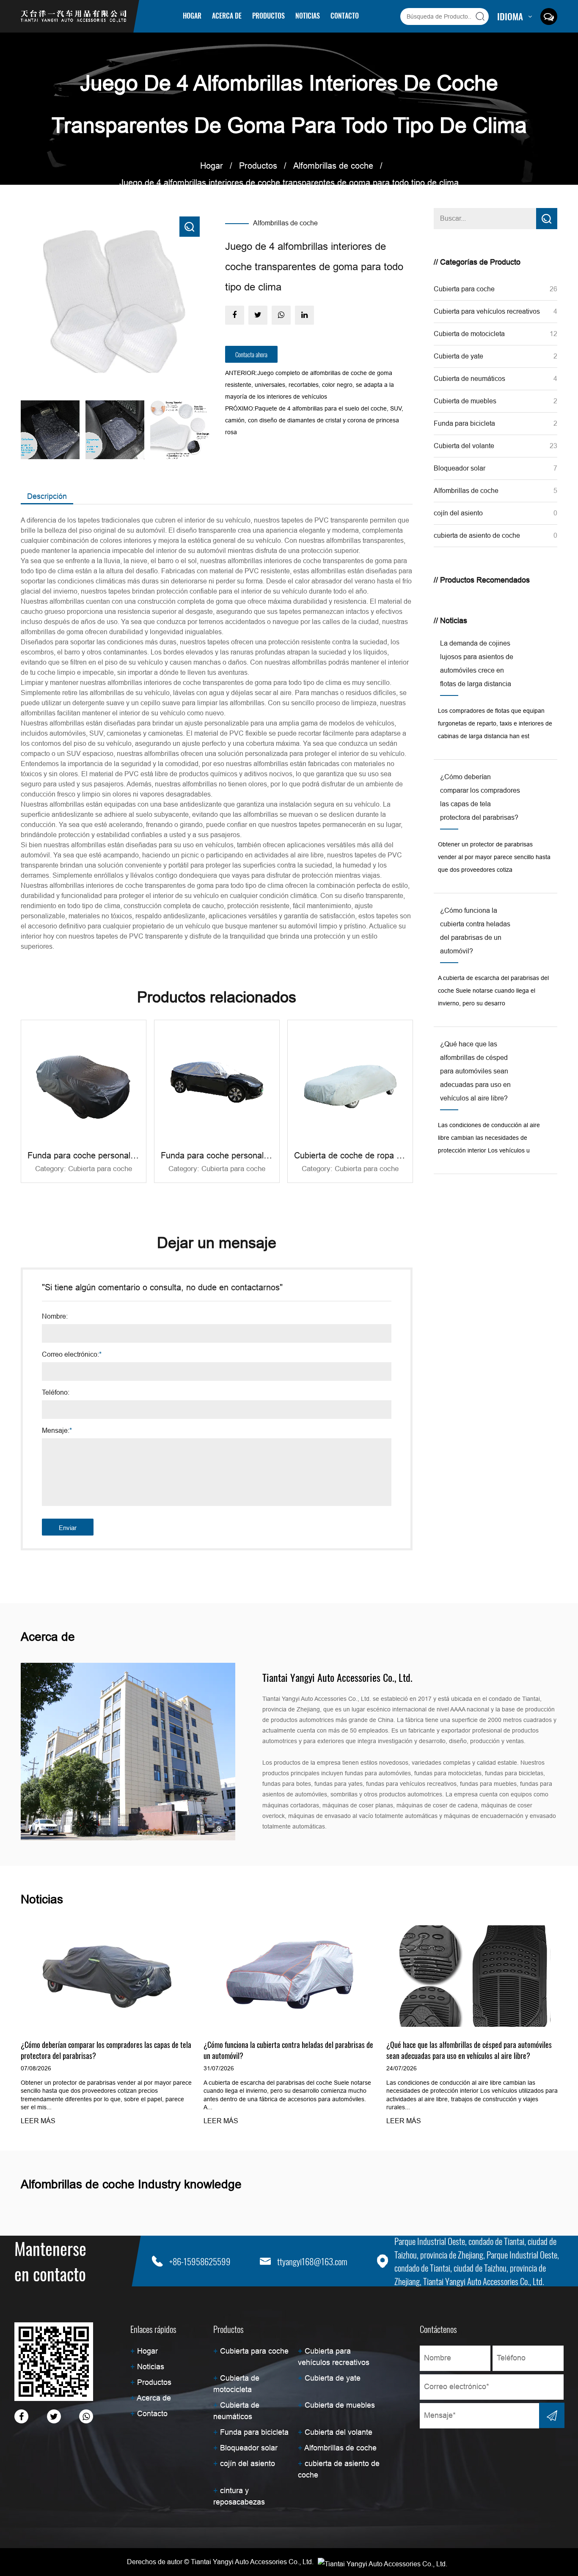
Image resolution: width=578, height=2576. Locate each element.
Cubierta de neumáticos (469, 379)
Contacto (345, 16)
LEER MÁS (38, 2121)
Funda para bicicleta (464, 423)
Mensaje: (57, 1431)
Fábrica (244, 30)
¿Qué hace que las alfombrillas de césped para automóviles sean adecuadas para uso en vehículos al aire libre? (469, 2050)
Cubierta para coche (274, 31)
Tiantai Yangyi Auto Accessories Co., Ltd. (252, 2562)
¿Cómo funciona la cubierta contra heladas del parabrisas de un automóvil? (288, 2050)
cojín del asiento (458, 513)
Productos (268, 16)
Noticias (308, 16)
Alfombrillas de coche (333, 166)
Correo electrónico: (72, 1355)
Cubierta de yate (458, 356)
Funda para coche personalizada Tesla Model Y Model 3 (133, 1155)
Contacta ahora (251, 354)
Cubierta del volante (464, 446)
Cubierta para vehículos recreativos (285, 29)
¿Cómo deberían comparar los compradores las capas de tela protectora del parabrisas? (106, 2050)
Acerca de (227, 16)
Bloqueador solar (460, 468)
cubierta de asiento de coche (477, 535)
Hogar (192, 16)
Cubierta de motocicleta (469, 334)
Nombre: (55, 1317)
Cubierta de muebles (465, 401)
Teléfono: (56, 1393)
